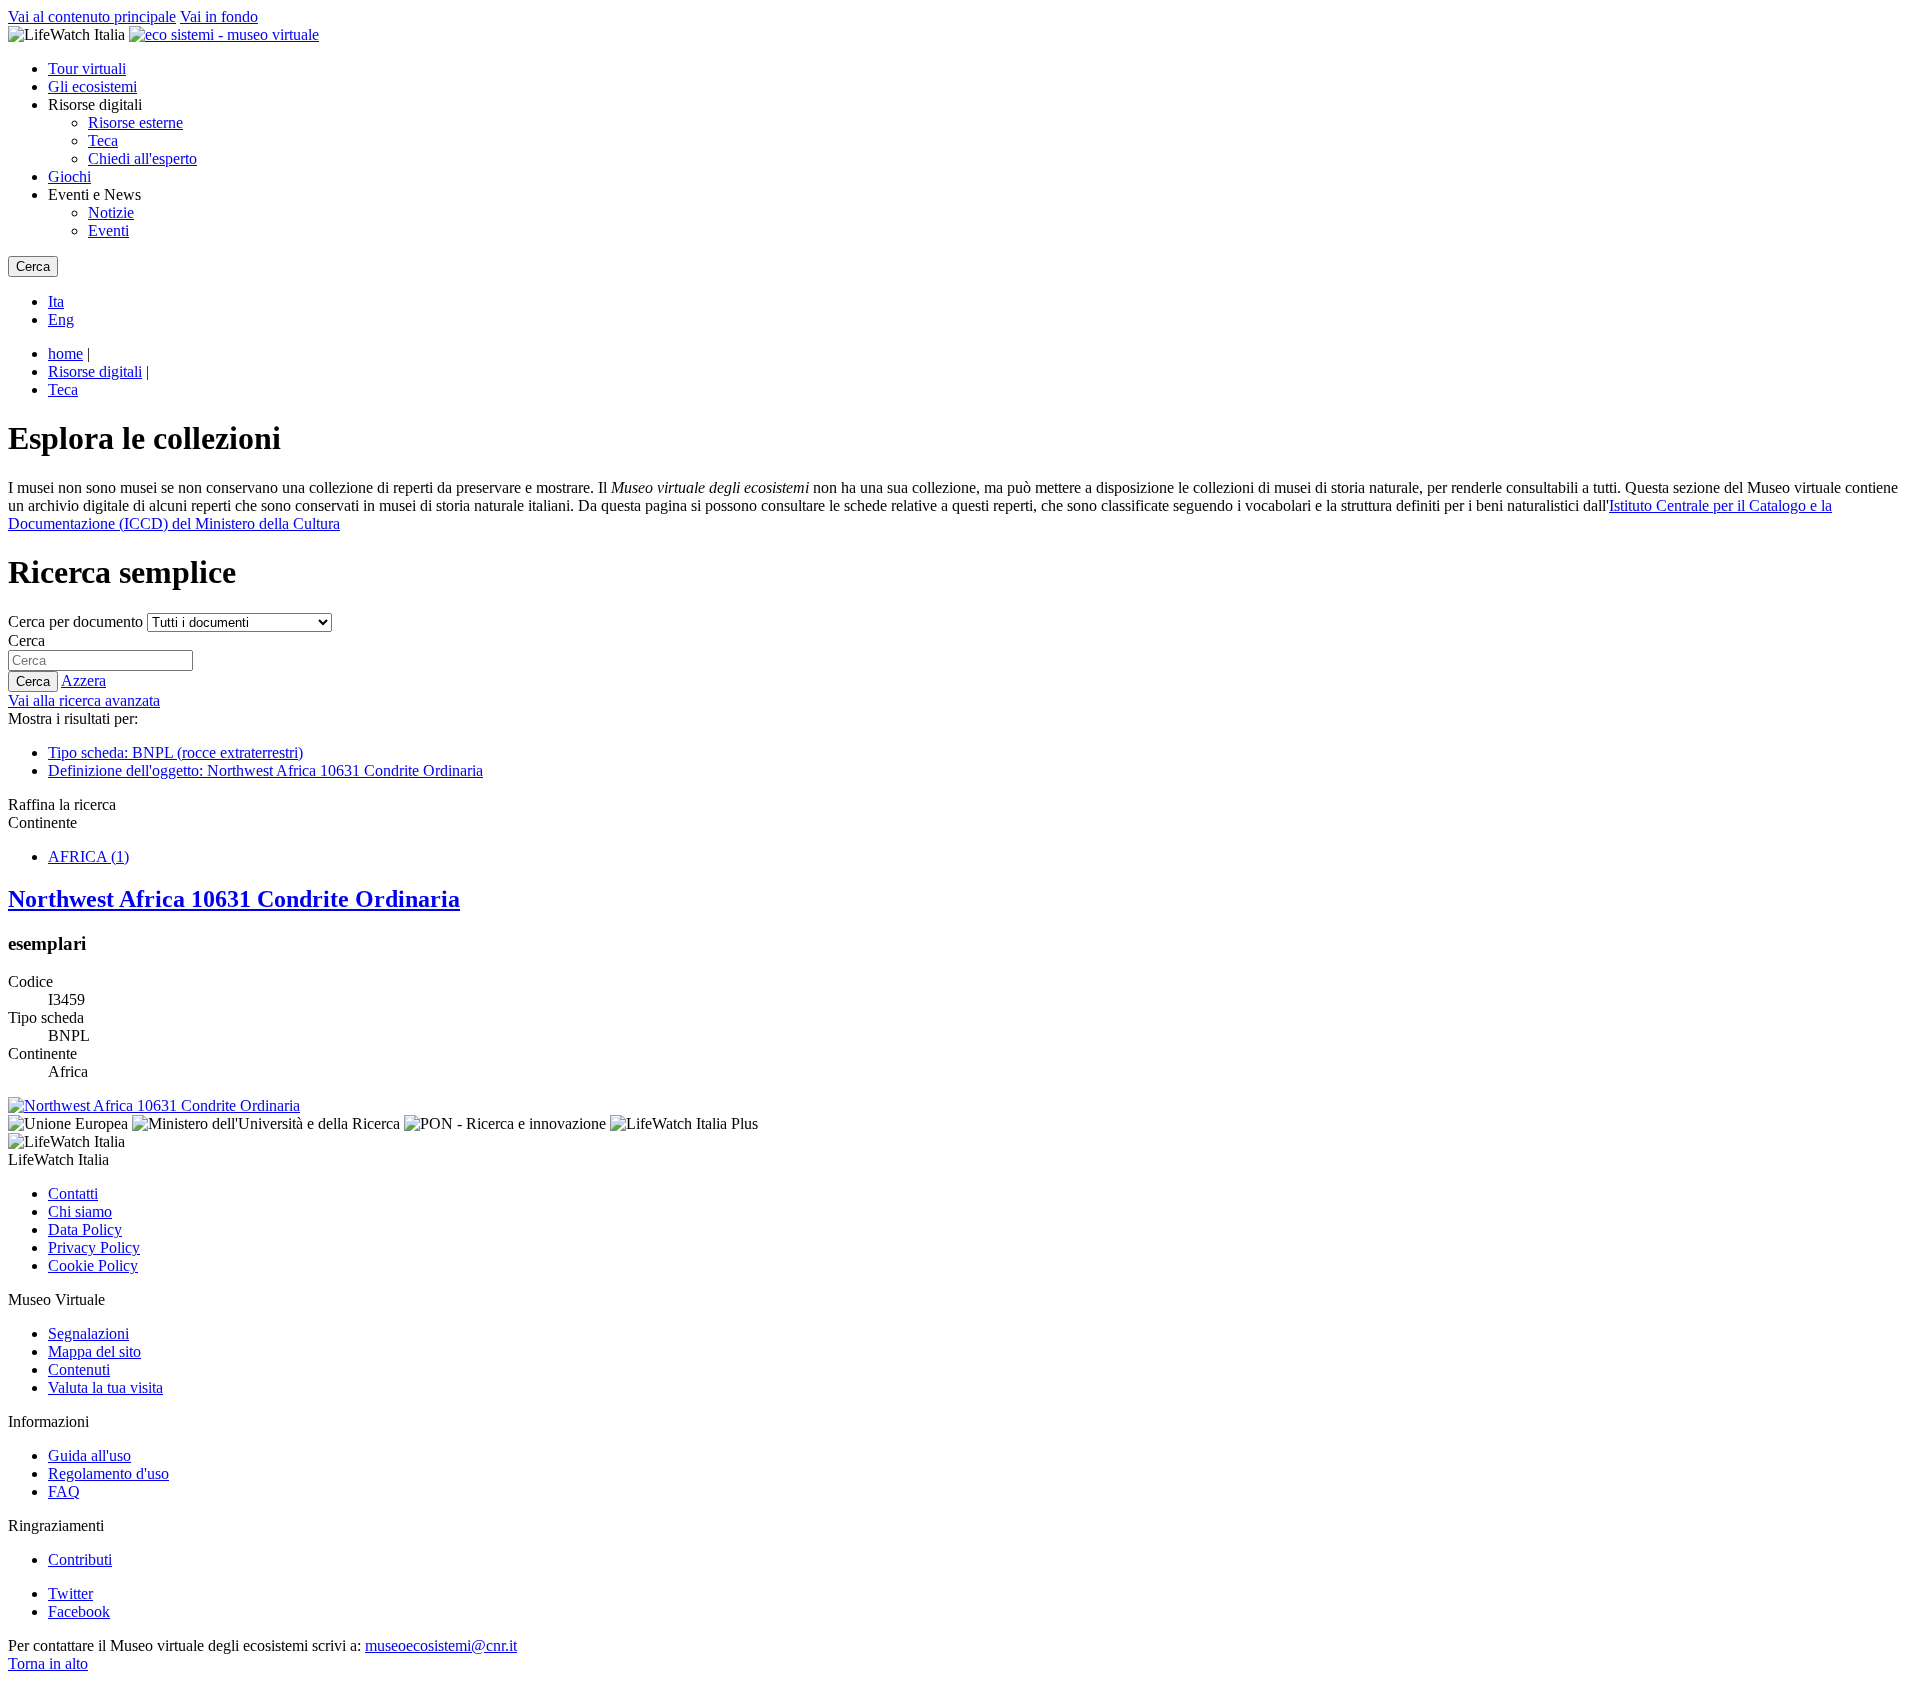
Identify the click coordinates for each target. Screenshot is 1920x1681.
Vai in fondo (219, 16)
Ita (56, 301)
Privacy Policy (94, 1247)
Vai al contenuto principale (92, 16)
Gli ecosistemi (92, 86)
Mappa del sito (94, 1351)
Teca (103, 140)
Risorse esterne (135, 122)
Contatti (73, 1193)
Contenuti (79, 1369)
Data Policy (85, 1229)
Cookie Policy (93, 1265)
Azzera (83, 680)
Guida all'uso (89, 1455)
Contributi (80, 1559)
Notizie (111, 212)
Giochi (69, 176)
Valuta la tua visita (105, 1387)
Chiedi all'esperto (142, 158)
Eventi (108, 230)
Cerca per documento (75, 621)
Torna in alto (48, 1663)
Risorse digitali (95, 371)
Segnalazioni (88, 1333)
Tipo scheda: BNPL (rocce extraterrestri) (175, 752)
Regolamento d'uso (108, 1473)
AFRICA (88, 856)
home (65, 353)
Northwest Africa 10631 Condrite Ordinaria (234, 899)
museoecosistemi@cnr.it (441, 1645)
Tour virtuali (87, 68)
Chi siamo (80, 1211)
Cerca (26, 640)
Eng (61, 319)
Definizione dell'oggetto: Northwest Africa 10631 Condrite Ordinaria (265, 770)
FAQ (64, 1491)
